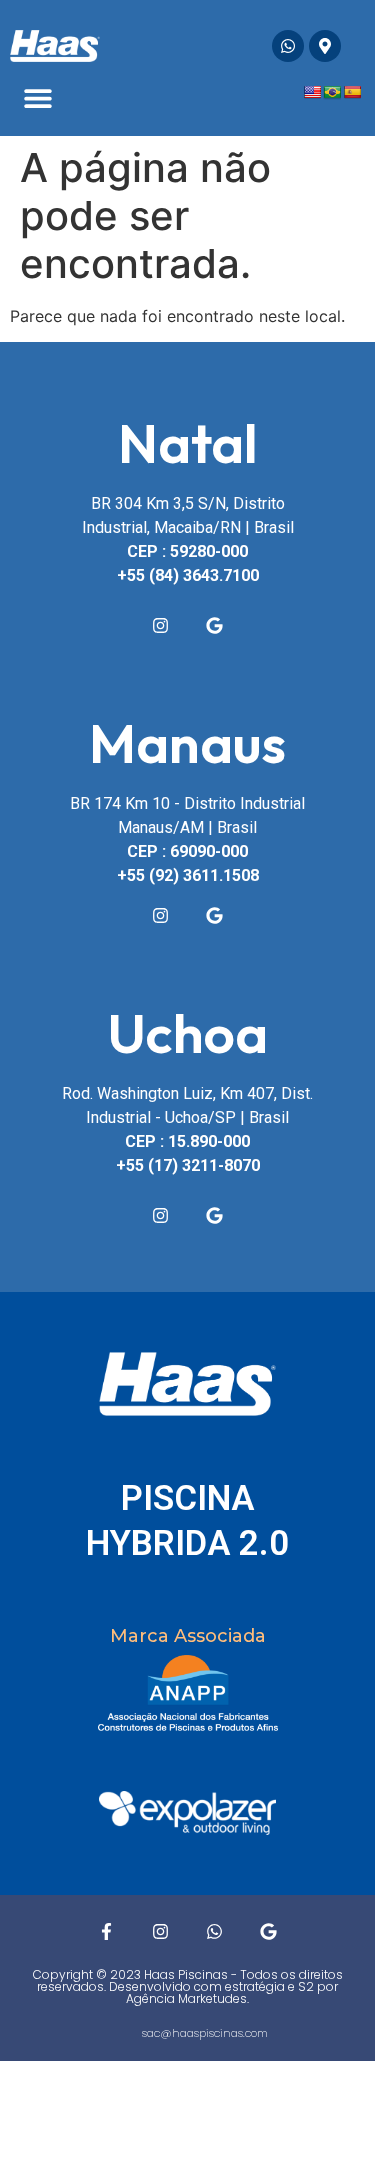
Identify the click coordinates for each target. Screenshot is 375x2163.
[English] (312, 92)
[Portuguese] (332, 92)
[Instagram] (161, 625)
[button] (37, 98)
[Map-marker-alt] (325, 46)
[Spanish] (352, 92)
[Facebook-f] (107, 1932)
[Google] (215, 625)
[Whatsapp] (288, 46)
